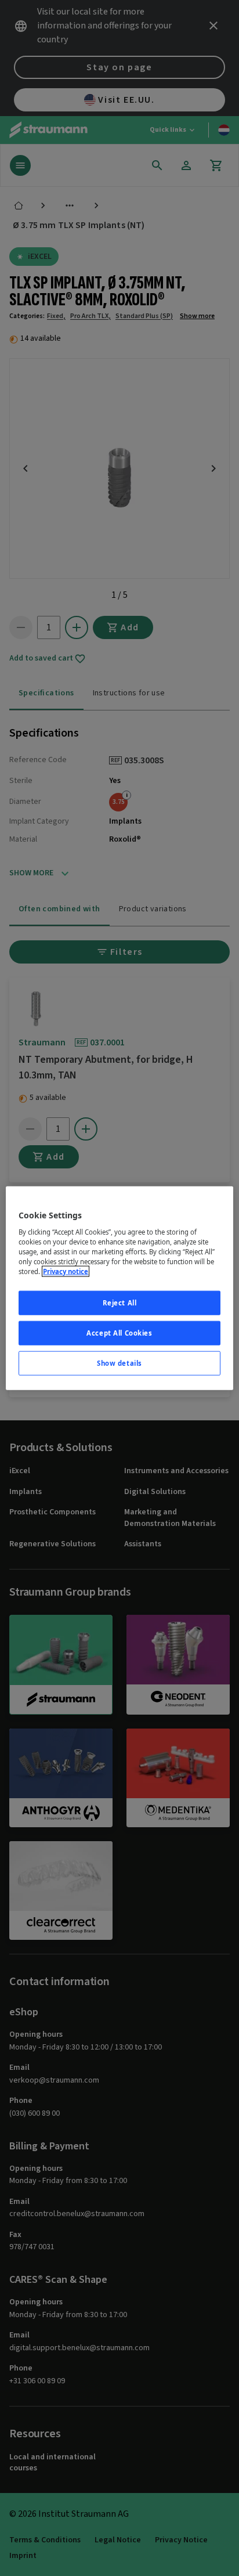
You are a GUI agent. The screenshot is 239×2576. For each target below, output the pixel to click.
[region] (119, 1288)
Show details (119, 1363)
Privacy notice (66, 1271)
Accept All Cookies (119, 1332)
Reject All (120, 1303)
